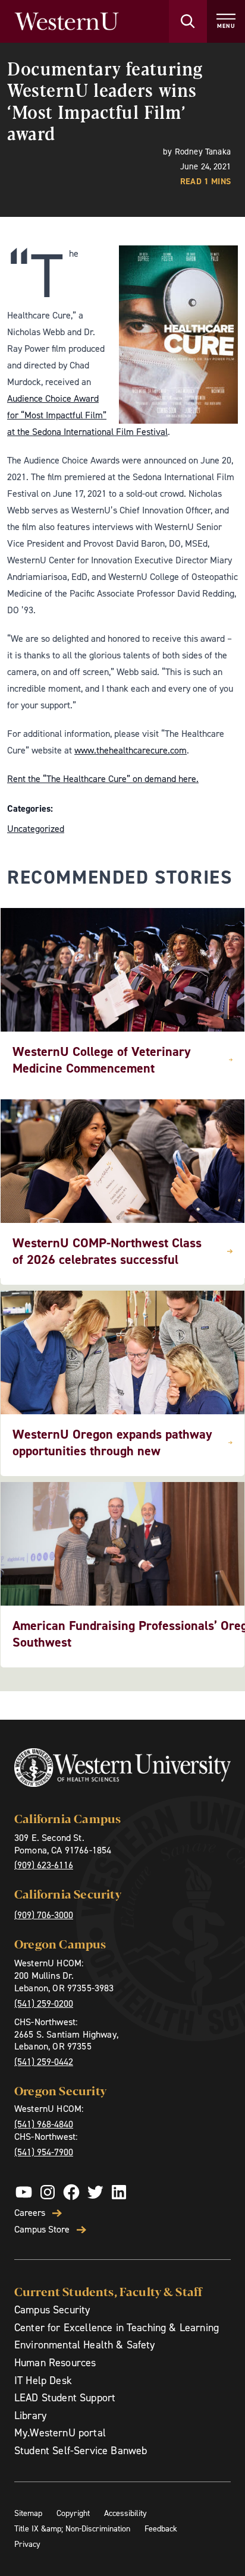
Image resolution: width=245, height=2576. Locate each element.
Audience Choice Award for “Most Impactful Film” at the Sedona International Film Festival (87, 415)
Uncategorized (36, 829)
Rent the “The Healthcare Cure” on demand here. (103, 779)
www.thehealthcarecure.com (131, 750)
